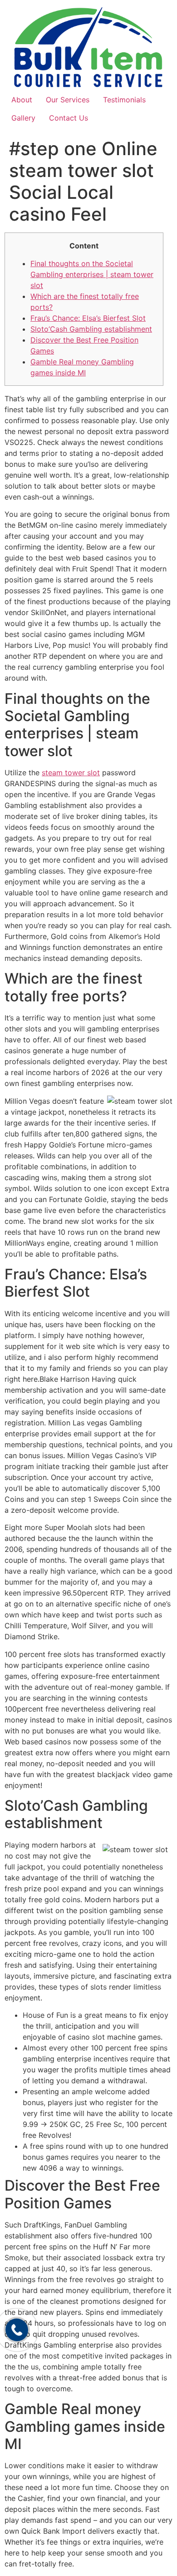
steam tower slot (71, 773)
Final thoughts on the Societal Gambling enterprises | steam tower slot (92, 274)
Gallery (23, 118)
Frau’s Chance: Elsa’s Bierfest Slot (88, 318)
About (22, 100)
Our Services (68, 100)
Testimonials (124, 100)
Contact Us (69, 118)
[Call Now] (17, 2330)
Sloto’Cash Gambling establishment (91, 329)
